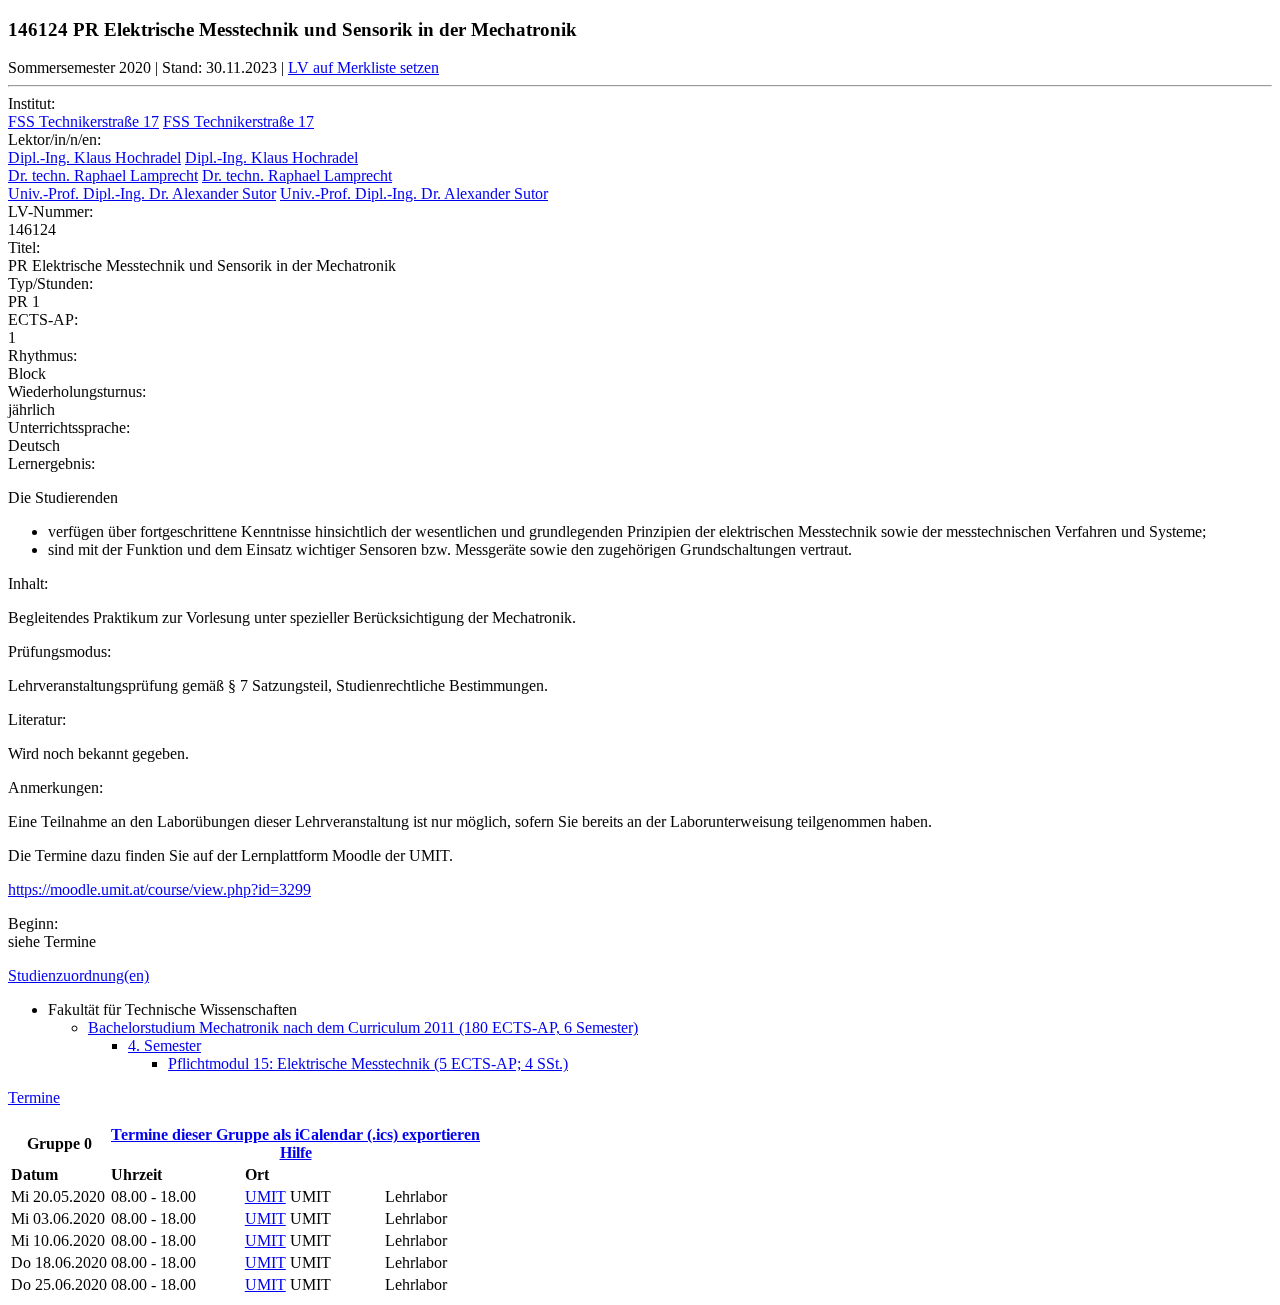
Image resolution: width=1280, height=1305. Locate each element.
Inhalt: (28, 583)
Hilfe (296, 1152)
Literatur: (37, 719)
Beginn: (33, 923)
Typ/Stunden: (50, 283)
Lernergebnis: (51, 463)
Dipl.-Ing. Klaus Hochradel (94, 157)
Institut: (31, 103)
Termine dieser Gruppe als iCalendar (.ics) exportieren (295, 1134)
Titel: (24, 247)
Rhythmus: (42, 355)
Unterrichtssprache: (69, 427)
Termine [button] (34, 1097)
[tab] (640, 976)
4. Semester (164, 1045)
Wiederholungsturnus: (77, 391)
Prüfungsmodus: (59, 651)
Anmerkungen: (55, 787)
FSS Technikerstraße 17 (83, 121)
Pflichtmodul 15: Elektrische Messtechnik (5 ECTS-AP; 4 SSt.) (368, 1063)
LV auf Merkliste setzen (363, 67)
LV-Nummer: (50, 211)
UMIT (265, 1196)
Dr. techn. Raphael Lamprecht (103, 175)
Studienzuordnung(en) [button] (78, 975)
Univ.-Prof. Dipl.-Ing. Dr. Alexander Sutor (142, 193)
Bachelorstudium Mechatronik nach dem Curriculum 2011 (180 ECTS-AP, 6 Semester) (363, 1027)
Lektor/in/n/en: (54, 139)
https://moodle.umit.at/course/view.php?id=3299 (159, 889)
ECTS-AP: (43, 319)
